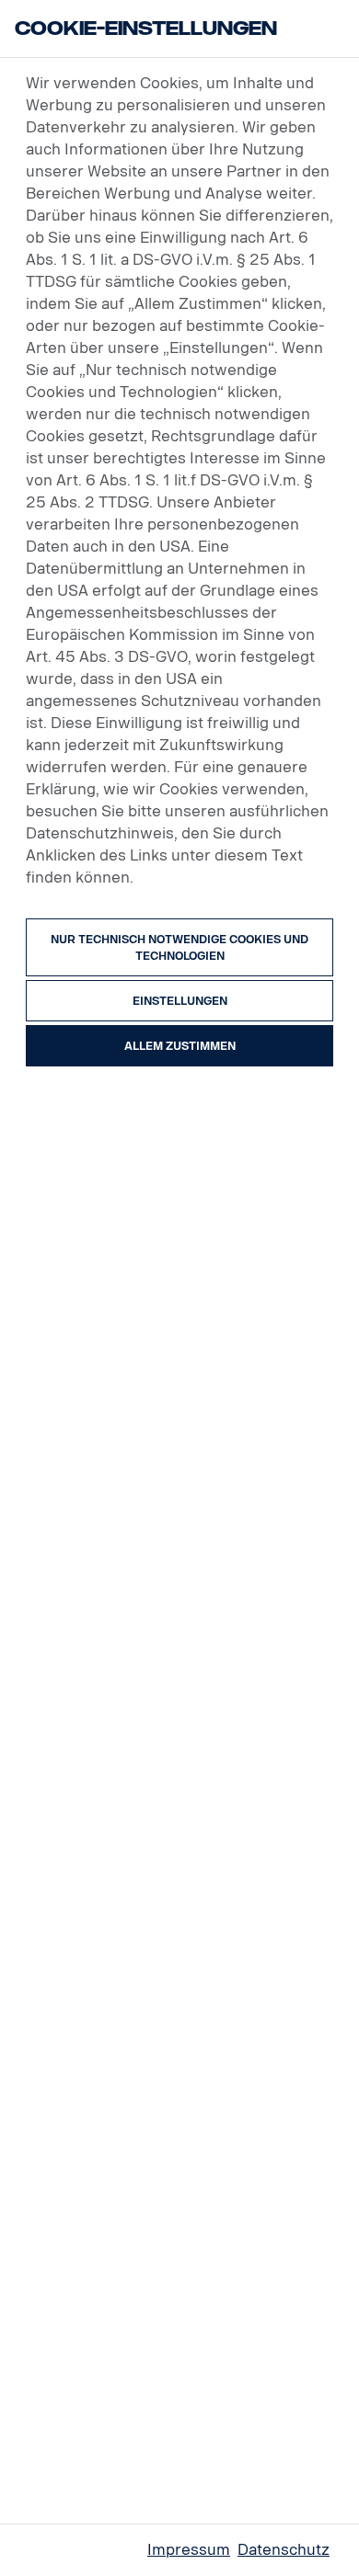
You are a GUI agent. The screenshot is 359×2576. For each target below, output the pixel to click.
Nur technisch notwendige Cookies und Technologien (179, 948)
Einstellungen (180, 1001)
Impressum (189, 2550)
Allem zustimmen (180, 1046)
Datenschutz (284, 2550)
